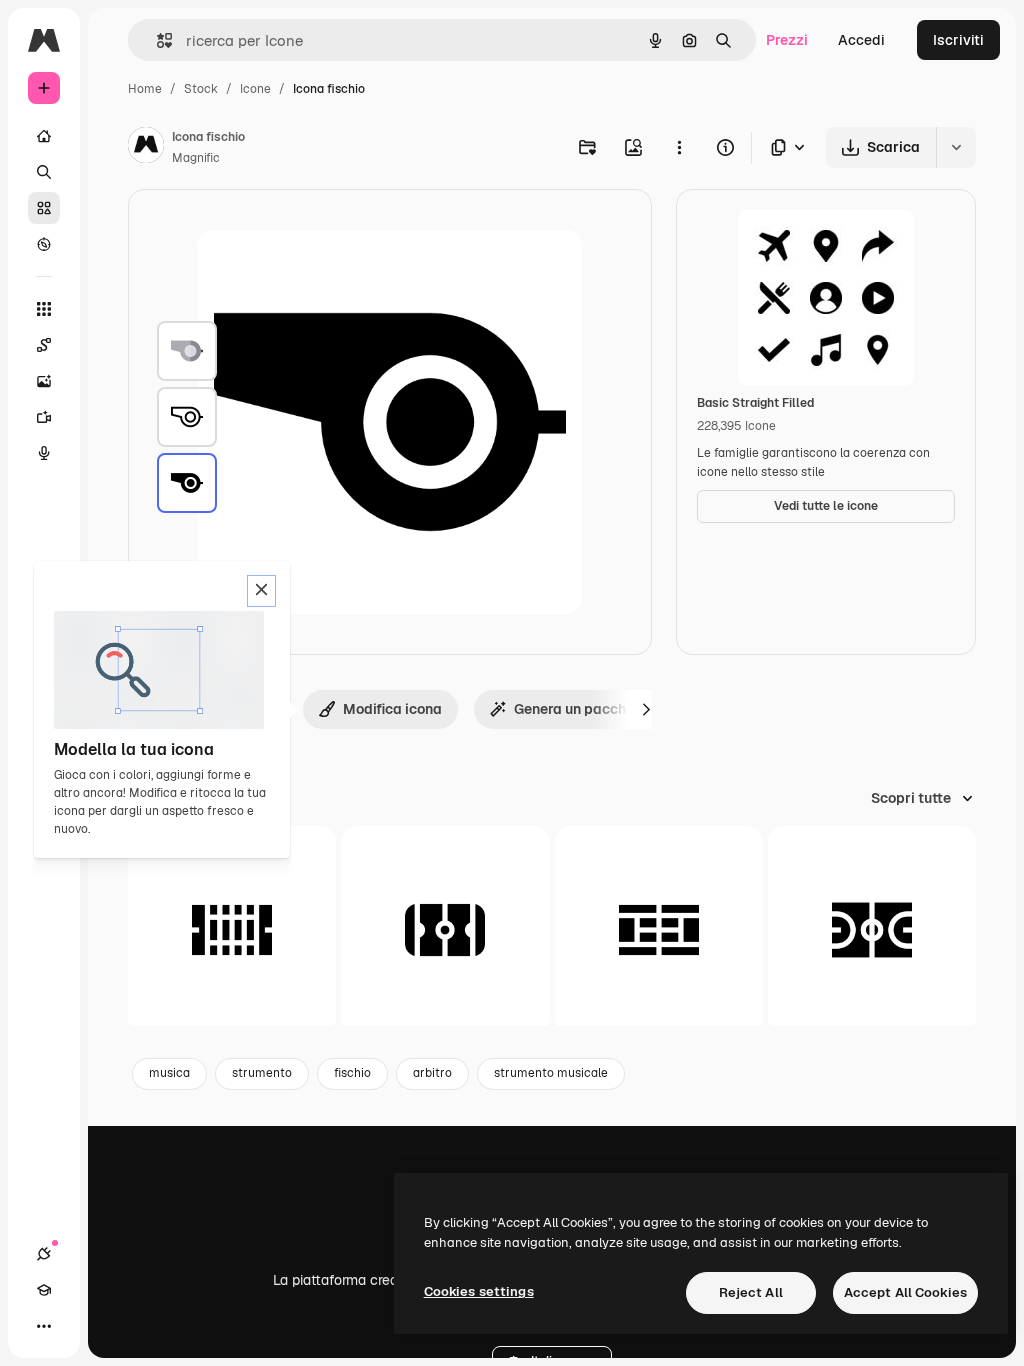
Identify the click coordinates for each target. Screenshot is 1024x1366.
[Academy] (44, 1290)
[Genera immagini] (44, 381)
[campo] (232, 930)
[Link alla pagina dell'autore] (146, 148)
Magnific (196, 158)
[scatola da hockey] (445, 930)
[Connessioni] (44, 1254)
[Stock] (44, 208)
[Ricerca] (44, 172)
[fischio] (187, 351)
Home (145, 89)
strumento (262, 1073)
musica (169, 1073)
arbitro (432, 1073)
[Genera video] (44, 417)
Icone (255, 89)
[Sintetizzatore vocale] (44, 453)
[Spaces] (44, 345)
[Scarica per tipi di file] (789, 147)
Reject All (751, 1292)
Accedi (861, 40)
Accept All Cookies (905, 1292)
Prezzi (787, 40)
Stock (201, 89)
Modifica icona (392, 709)
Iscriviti (958, 40)
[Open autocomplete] (156, 40)
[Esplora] (44, 244)
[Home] (44, 136)
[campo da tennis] (659, 930)
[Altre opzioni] (679, 147)
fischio (352, 1073)
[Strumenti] (44, 309)
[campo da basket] (872, 930)
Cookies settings (479, 1291)
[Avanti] (646, 709)
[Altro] (44, 1326)
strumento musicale (551, 1073)
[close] (261, 591)
